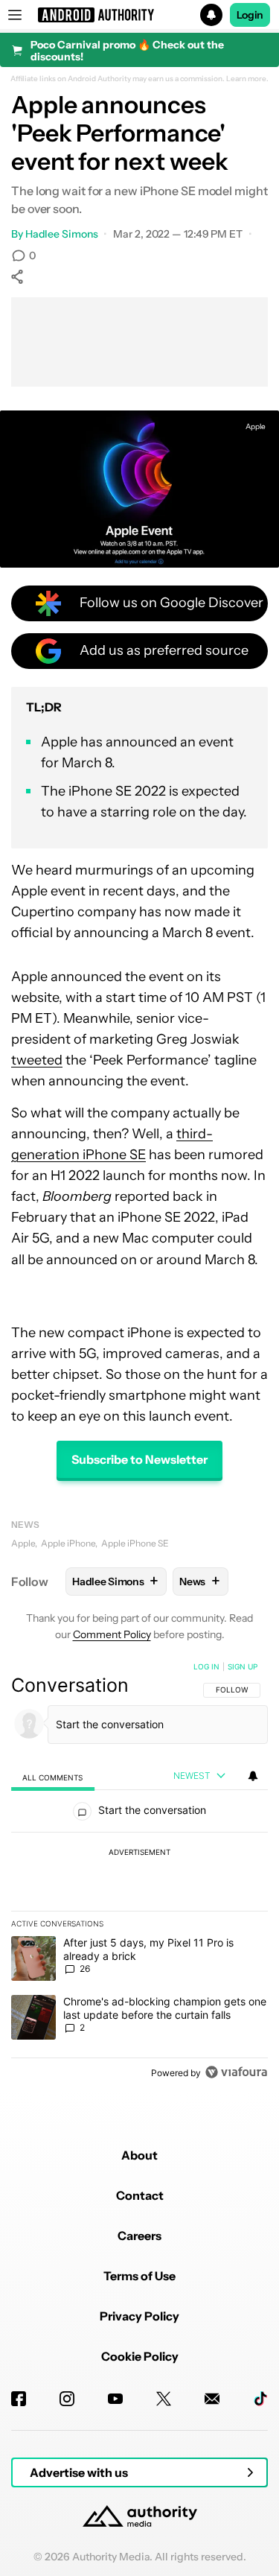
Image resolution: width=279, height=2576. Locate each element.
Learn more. (247, 79)
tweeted (37, 1060)
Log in (206, 1666)
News (25, 1525)
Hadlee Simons (62, 234)
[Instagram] (67, 2399)
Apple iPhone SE (135, 1543)
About (139, 2155)
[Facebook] (19, 2399)
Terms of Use (139, 2276)
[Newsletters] (212, 2399)
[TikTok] (260, 2399)
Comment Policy (112, 1634)
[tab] (53, 1777)
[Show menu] (15, 15)
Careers (139, 2236)
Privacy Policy (139, 2316)
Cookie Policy (140, 2356)
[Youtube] (115, 2399)
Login (250, 15)
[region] (139, 1873)
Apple (256, 426)
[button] (139, 15)
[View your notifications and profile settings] (253, 1776)
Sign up (243, 1666)
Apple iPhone (68, 1543)
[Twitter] (164, 2399)
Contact (140, 2195)
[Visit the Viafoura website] (236, 2072)
